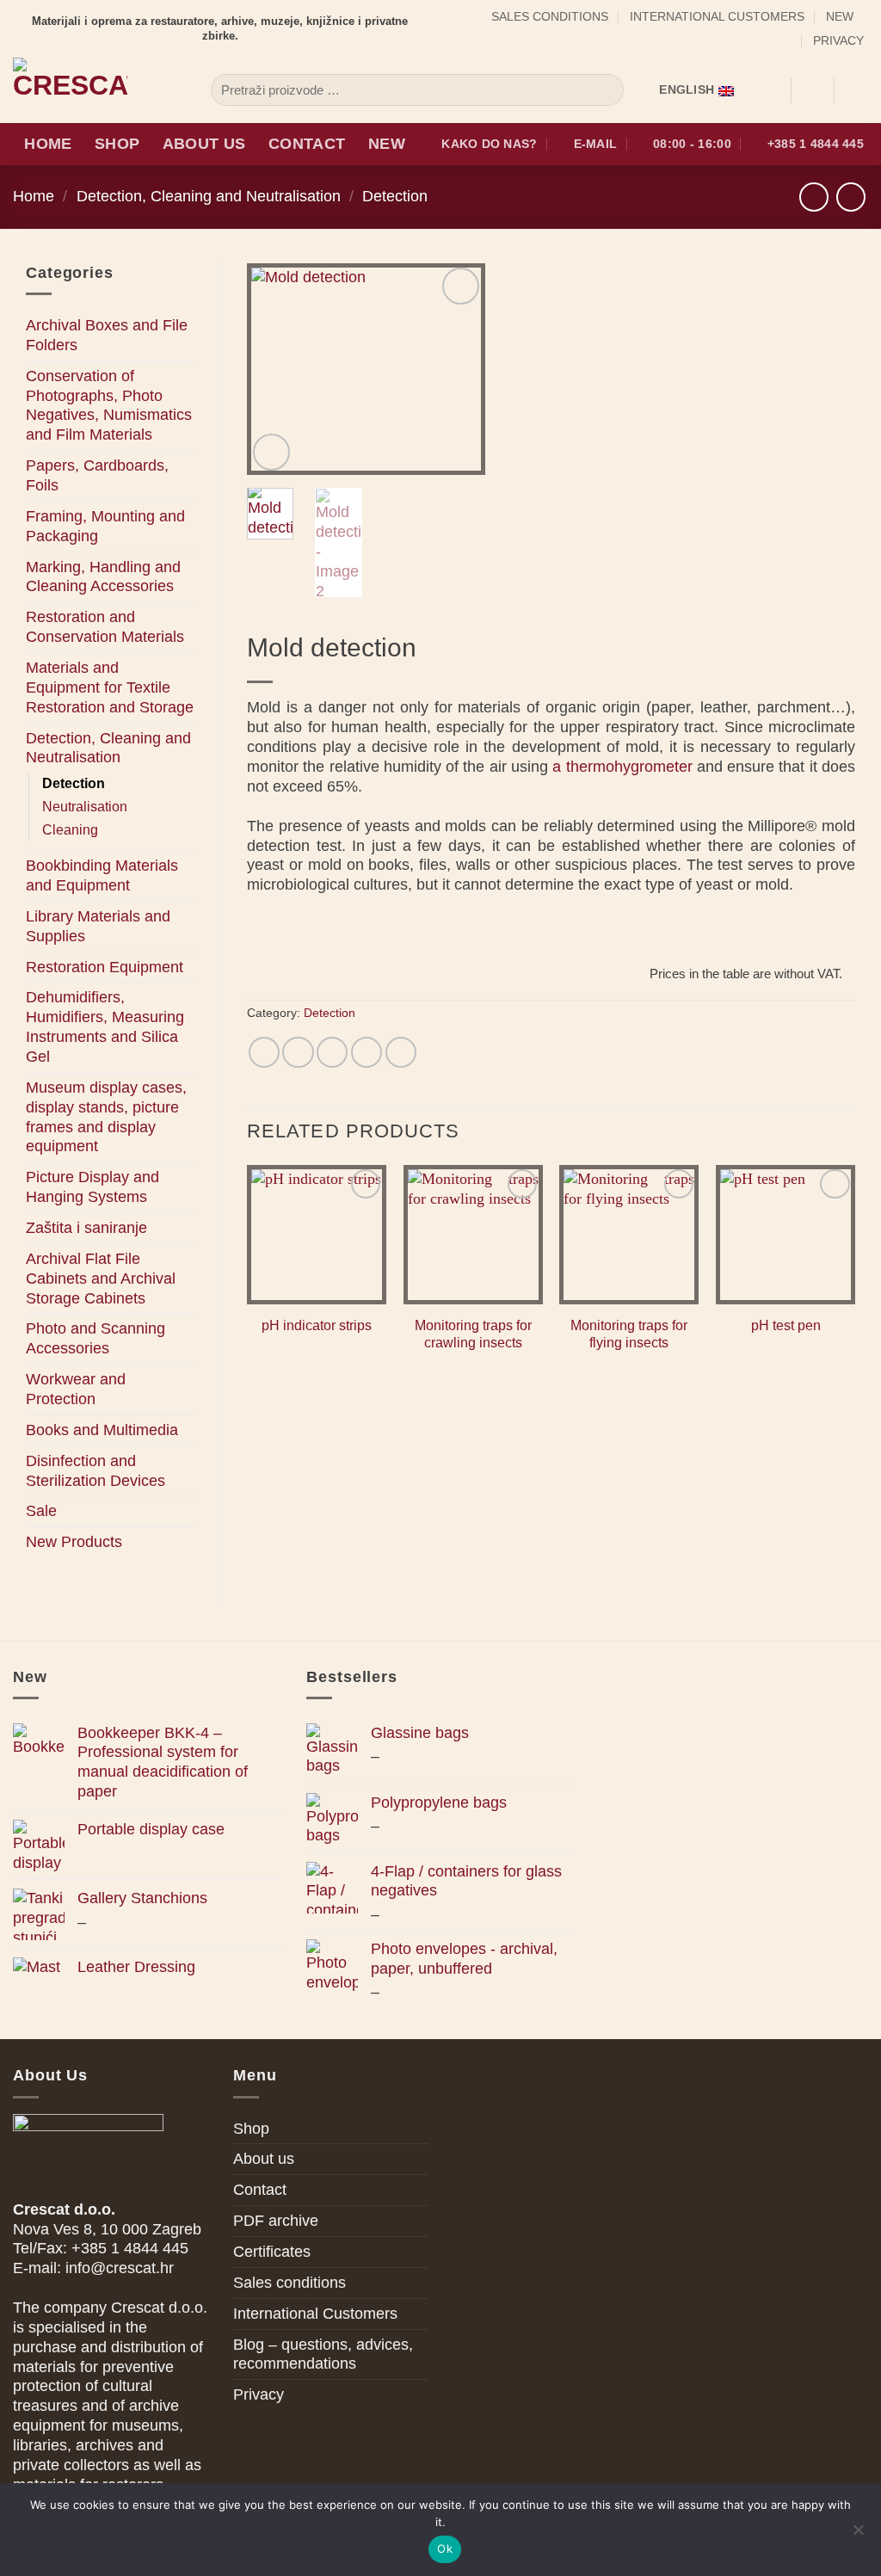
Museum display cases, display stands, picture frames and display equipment (106, 1117)
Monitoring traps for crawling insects (473, 1334)
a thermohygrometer (622, 767)
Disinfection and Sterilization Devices (95, 1471)
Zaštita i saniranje (86, 1228)
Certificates (272, 2252)
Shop (117, 144)
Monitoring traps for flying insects (629, 1334)
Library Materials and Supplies (98, 926)
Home (48, 144)
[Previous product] (851, 197)
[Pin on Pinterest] (367, 1052)
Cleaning (70, 830)
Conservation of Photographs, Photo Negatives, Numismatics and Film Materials (109, 406)
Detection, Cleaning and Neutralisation (209, 196)
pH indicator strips (317, 1325)
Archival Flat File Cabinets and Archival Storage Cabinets (101, 1279)
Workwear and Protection (76, 1389)
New (840, 16)
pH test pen (786, 1325)
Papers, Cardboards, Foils (97, 475)
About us (204, 144)
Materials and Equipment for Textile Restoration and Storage (110, 687)
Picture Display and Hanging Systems (92, 1187)
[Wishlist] (771, 90)
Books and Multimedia (102, 1430)
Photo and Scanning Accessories (95, 1338)
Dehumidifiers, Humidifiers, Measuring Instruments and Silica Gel (105, 1027)
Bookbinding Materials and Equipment (102, 875)
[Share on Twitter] (298, 1052)
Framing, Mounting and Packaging (105, 526)
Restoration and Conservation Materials (105, 627)
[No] (858, 2535)
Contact (307, 144)
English (687, 89)
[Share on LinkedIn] (401, 1052)
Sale (41, 1511)
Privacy (838, 40)
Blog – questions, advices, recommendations (323, 2354)
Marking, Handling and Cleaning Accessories (103, 577)
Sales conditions (550, 16)
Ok (445, 2548)
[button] (812, 90)
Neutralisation (85, 807)
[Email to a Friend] (332, 1052)
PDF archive (276, 2221)
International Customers (717, 16)
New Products (74, 1542)
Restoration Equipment (105, 967)
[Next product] (814, 197)
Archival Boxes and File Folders (107, 335)
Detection (395, 196)
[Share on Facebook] (264, 1052)
